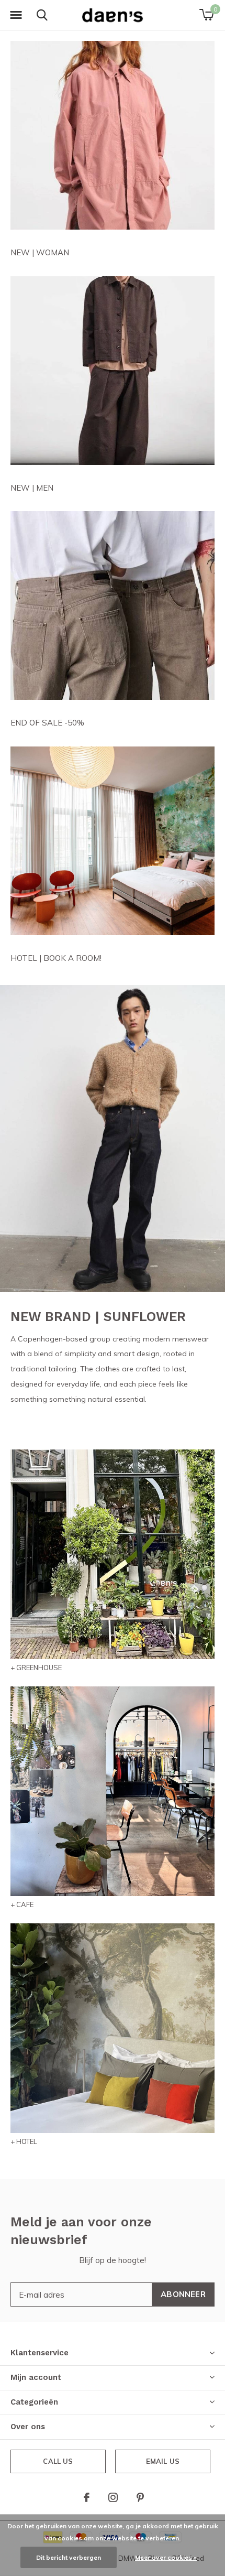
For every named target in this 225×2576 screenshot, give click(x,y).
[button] (16, 15)
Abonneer (183, 2294)
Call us (58, 2461)
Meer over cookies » (166, 2557)
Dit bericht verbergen (69, 2557)
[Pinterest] (140, 2497)
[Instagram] (113, 2497)
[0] (206, 15)
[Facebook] (87, 2497)
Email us (163, 2461)
